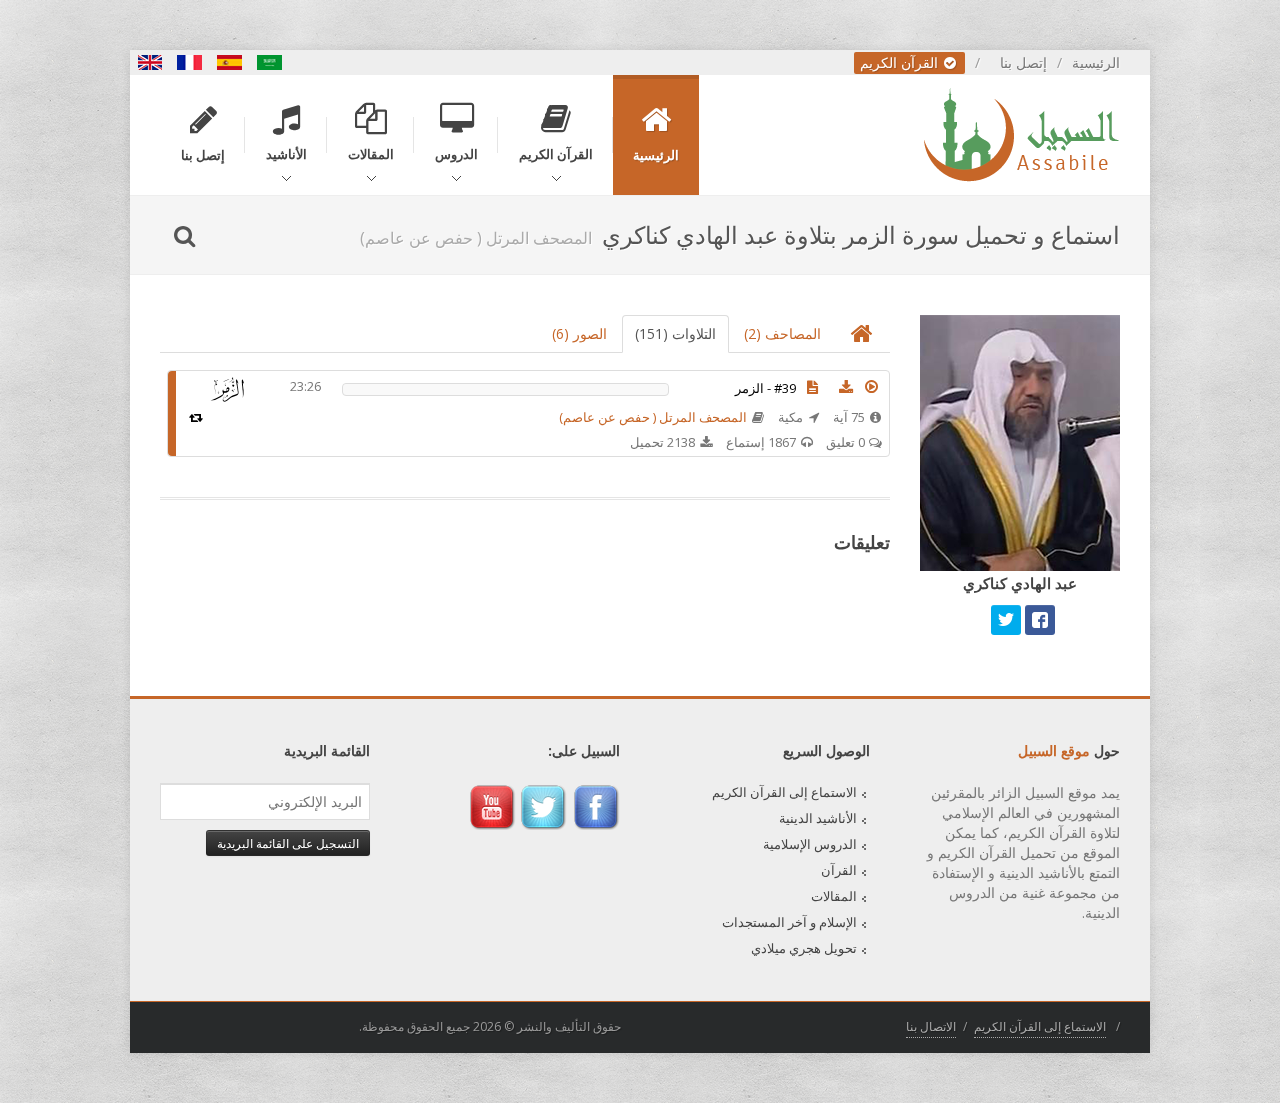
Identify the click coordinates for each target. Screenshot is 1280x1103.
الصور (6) (579, 333)
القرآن (839, 870)
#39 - (765, 388)
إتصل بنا (1023, 62)
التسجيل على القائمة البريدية (288, 843)
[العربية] (270, 62)
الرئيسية (1096, 62)
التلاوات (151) (675, 333)
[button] (872, 387)
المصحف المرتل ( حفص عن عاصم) (653, 417)
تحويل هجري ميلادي (804, 948)
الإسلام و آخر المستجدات (789, 922)
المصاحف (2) (782, 333)
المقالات (834, 896)
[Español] (230, 62)
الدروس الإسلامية (810, 844)
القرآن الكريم (901, 62)
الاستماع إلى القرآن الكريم (784, 792)
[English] (150, 62)
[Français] (190, 62)
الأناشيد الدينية (818, 818)
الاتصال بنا (931, 1026)
